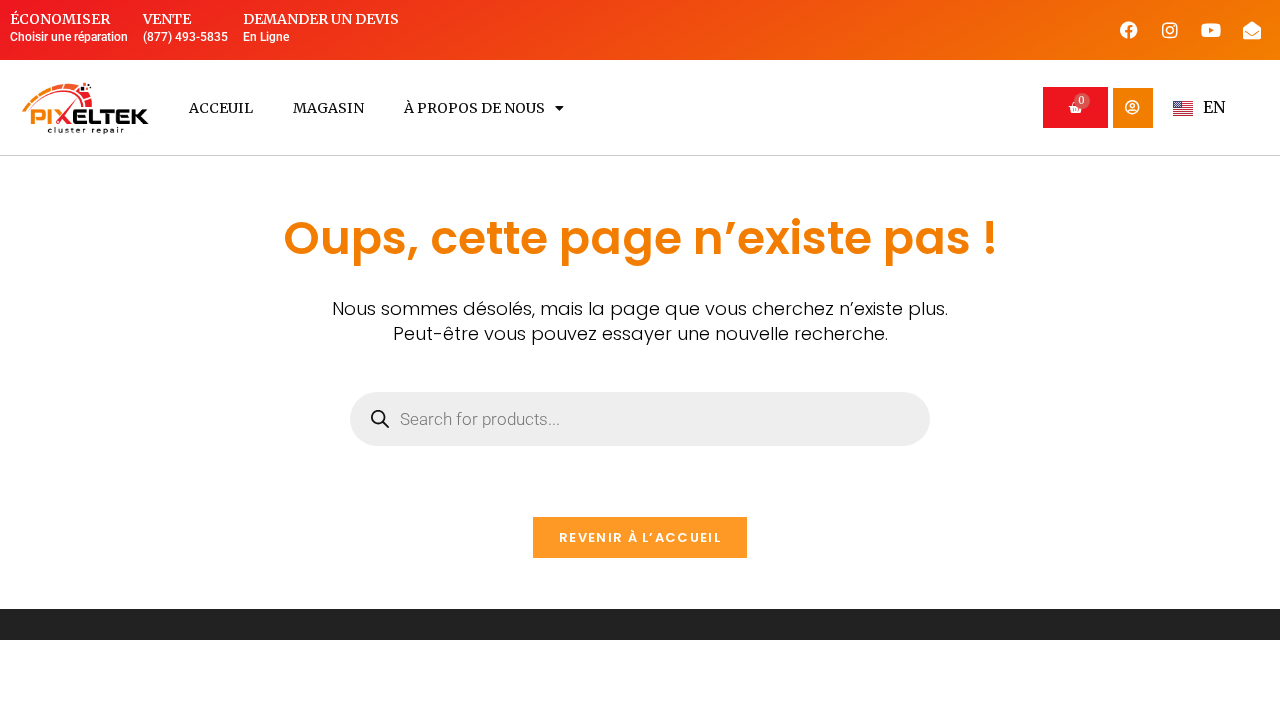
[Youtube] (1211, 30)
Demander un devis (321, 19)
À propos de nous (474, 108)
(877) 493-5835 (185, 37)
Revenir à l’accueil (640, 537)
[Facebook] (1129, 30)
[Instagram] (1170, 30)
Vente (167, 19)
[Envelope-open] (1252, 30)
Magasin (328, 108)
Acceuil (221, 108)
